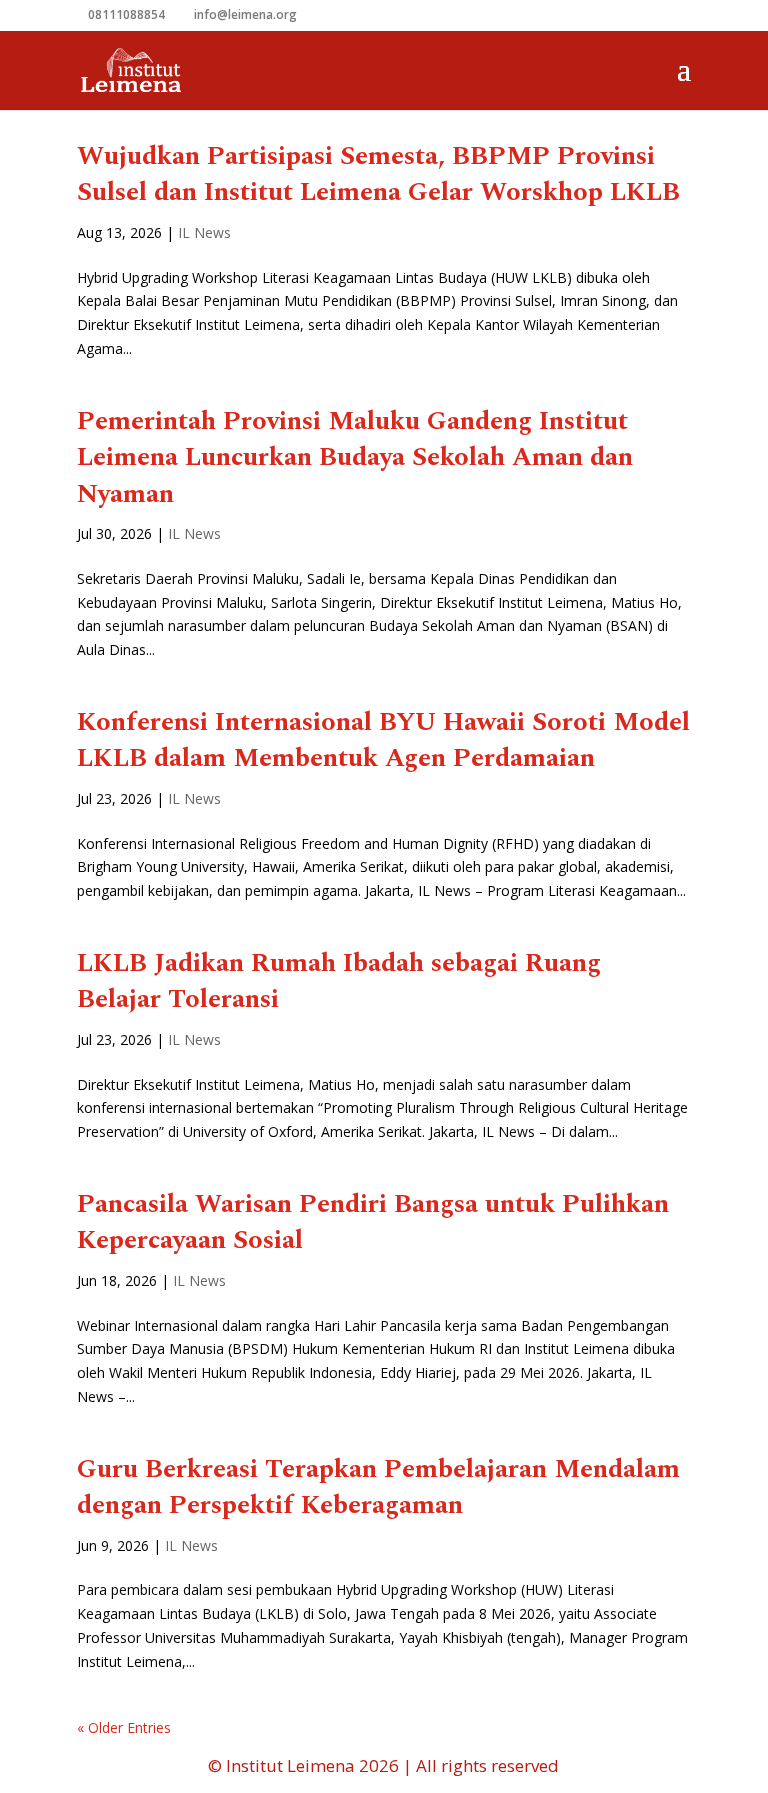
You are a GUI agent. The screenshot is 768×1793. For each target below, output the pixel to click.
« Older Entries (124, 1727)
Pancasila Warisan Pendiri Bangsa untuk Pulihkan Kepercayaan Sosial (373, 1222)
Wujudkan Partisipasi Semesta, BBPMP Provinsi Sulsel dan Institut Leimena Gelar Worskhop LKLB (378, 174)
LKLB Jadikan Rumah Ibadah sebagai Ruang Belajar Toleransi (339, 981)
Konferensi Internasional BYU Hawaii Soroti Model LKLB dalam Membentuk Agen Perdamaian (383, 740)
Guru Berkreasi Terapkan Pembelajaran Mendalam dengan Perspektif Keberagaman (378, 1487)
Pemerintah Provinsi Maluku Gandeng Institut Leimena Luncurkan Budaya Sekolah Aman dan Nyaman (355, 457)
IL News (204, 232)
